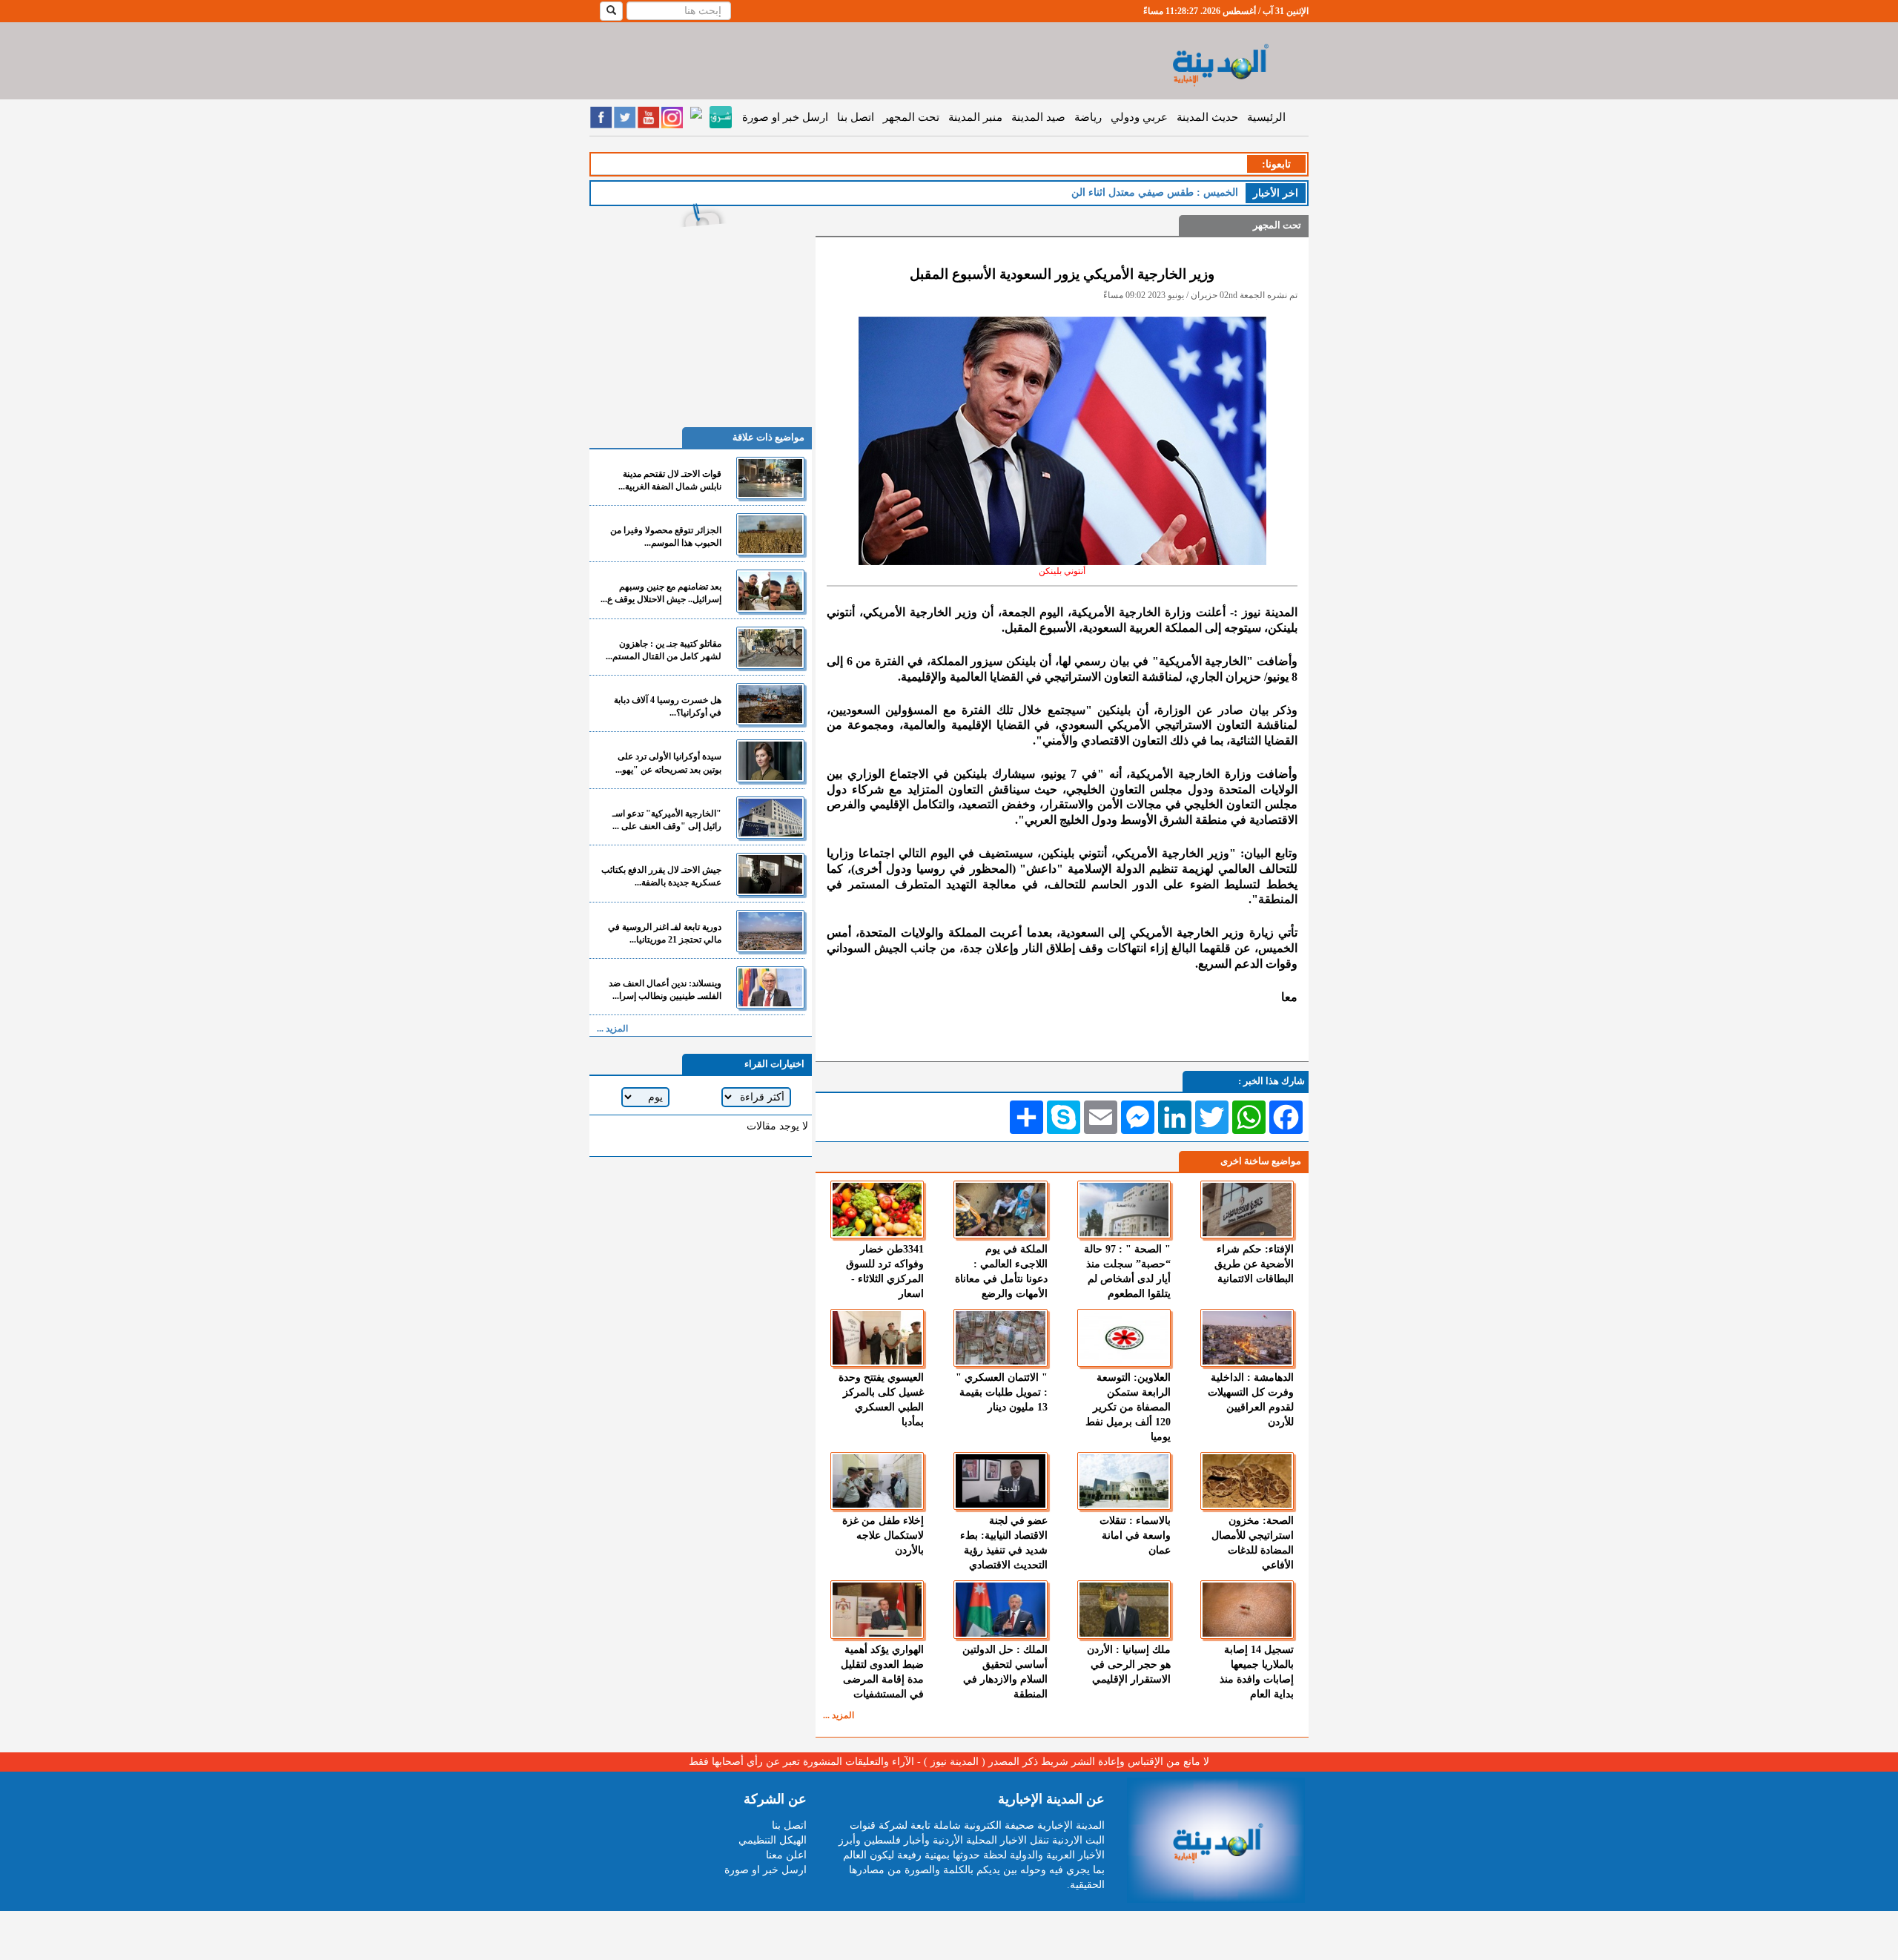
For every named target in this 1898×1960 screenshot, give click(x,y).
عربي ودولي (1139, 117)
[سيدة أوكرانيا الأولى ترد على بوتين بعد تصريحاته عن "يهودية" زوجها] (770, 760)
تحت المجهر (911, 117)
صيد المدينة (1038, 117)
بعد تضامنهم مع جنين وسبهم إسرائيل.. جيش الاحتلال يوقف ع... (661, 593)
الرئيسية (1266, 117)
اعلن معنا (786, 1855)
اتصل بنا (856, 117)
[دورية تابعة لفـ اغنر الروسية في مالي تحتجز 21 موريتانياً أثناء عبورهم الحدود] (770, 931)
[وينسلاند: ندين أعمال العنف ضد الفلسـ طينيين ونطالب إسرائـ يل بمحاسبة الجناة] (770, 987)
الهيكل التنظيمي (773, 1840)
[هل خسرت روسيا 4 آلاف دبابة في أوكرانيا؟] (770, 704)
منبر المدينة (975, 117)
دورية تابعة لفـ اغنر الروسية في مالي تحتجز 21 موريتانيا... (665, 933)
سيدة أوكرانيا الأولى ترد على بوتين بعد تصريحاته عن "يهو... (668, 763)
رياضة (1088, 117)
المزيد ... (839, 1715)
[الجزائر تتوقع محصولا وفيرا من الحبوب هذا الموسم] (770, 534)
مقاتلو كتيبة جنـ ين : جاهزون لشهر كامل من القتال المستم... (664, 650)
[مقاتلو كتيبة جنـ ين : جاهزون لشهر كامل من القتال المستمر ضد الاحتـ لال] (770, 648)
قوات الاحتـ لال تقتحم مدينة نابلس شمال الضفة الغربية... (670, 480)
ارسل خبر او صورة (785, 117)
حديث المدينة (1207, 117)
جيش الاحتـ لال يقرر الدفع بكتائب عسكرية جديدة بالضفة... (661, 876)
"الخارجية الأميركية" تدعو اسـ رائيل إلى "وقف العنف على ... (667, 820)
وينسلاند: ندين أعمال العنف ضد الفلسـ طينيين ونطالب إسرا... (665, 990)
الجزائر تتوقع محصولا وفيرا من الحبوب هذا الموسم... (666, 537)
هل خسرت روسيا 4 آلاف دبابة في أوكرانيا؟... (668, 706)
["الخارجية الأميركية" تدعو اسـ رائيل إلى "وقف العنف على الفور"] (770, 818)
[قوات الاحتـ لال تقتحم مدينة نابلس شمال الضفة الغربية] (770, 478)
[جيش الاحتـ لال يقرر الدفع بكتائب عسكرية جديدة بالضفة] (770, 874)
